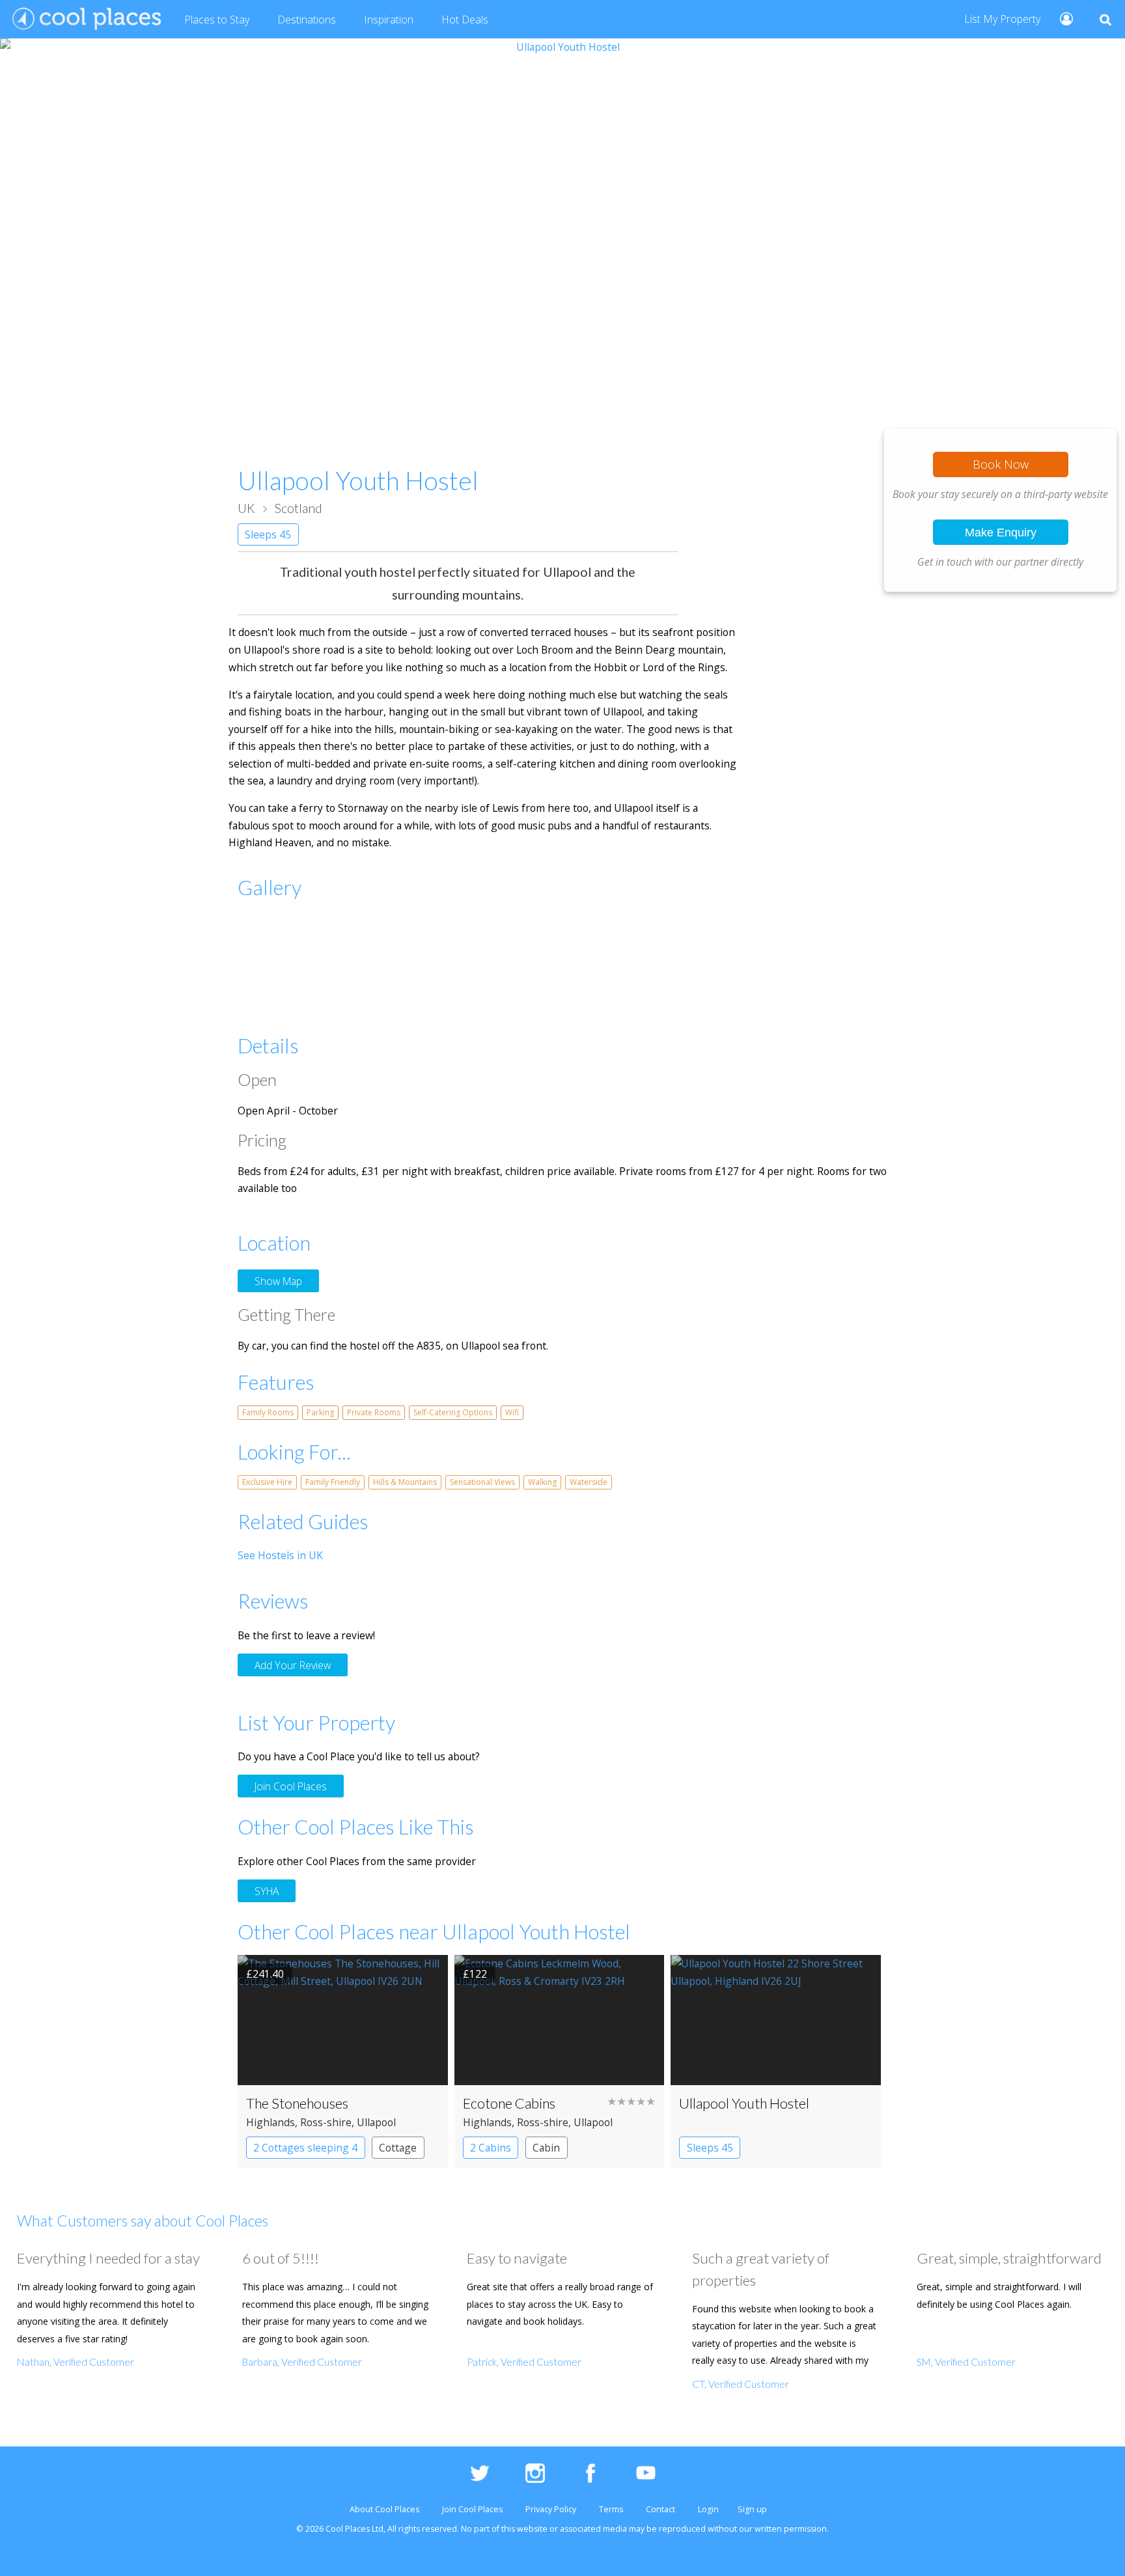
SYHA (267, 1890)
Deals (465, 20)
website (532, 2529)
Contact (660, 2509)
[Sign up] (1061, 18)
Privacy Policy (551, 2509)
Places (217, 20)
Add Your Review (293, 1665)
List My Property (1002, 19)
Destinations (307, 20)
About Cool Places (384, 2509)
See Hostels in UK (280, 1555)
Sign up (752, 2509)
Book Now (1001, 464)
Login (708, 2509)
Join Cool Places (291, 1786)
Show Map (278, 1281)
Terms (611, 2509)
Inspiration (389, 20)
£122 (475, 1974)
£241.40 (265, 1974)
